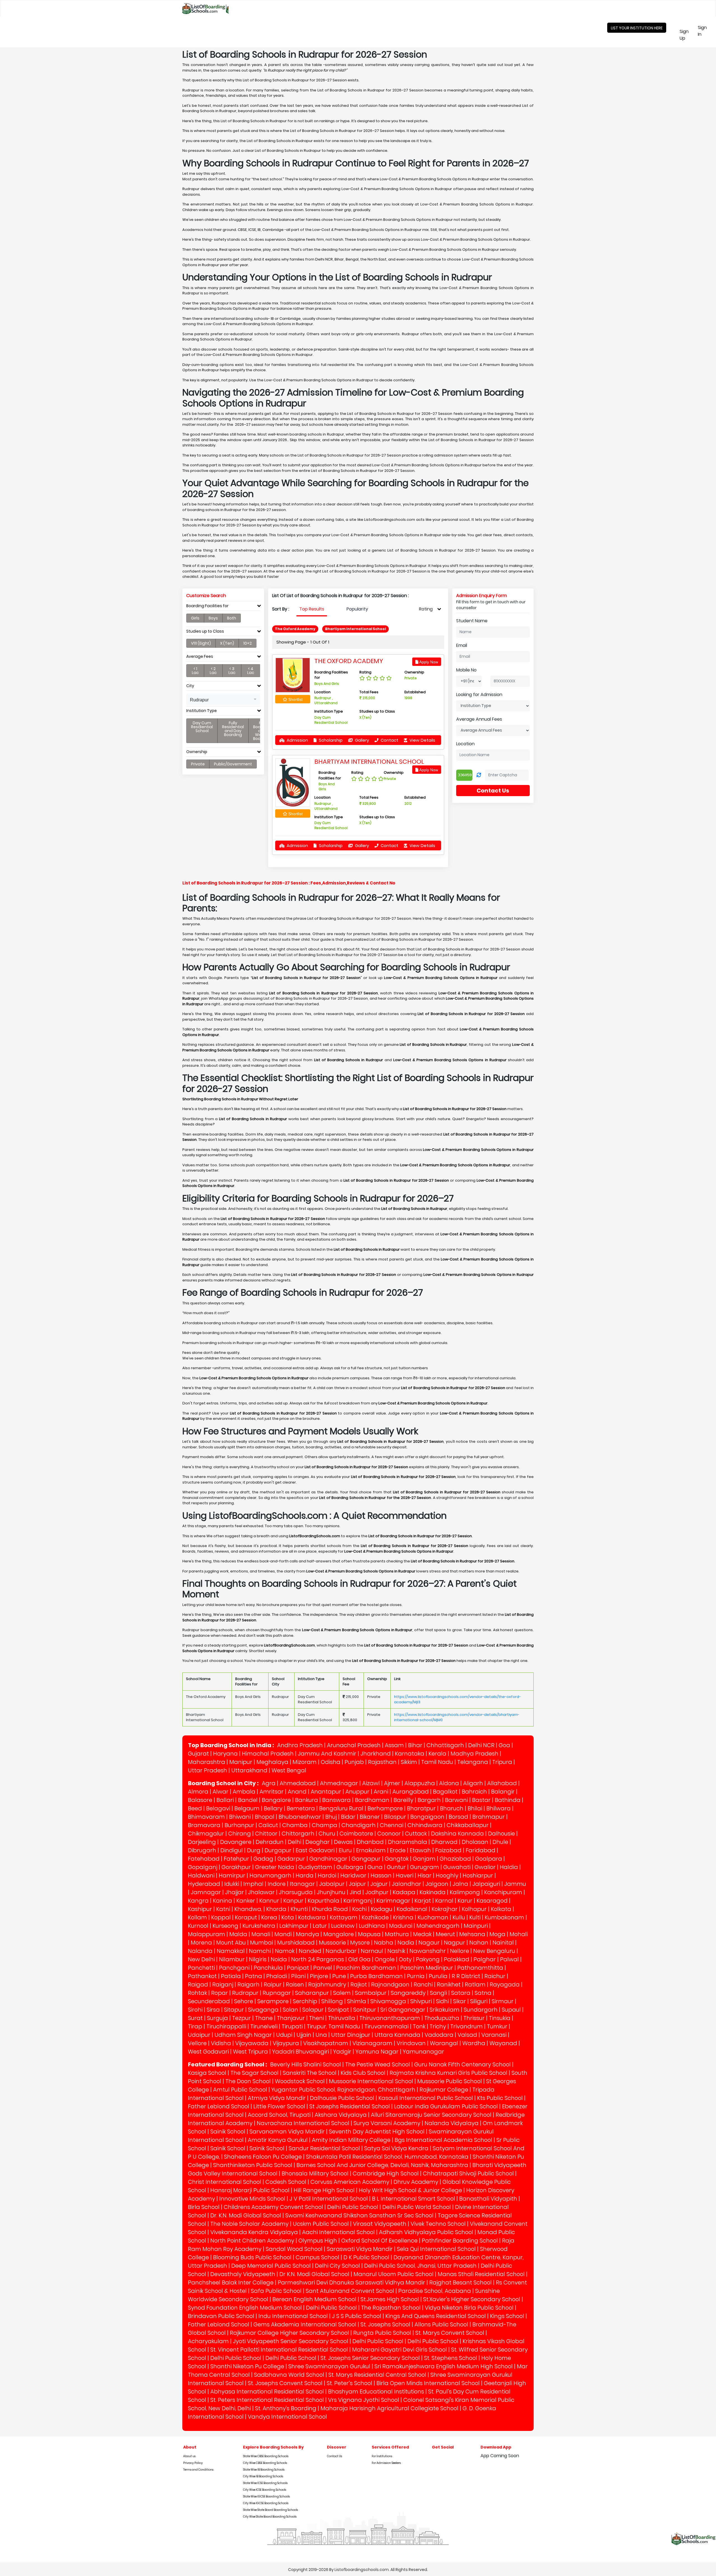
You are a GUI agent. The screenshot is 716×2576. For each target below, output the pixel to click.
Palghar (485, 1959)
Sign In (706, 31)
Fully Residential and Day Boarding (233, 729)
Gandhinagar (328, 1859)
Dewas (343, 1842)
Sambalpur (371, 1993)
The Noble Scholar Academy (249, 2224)
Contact (389, 740)
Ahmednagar (339, 1783)
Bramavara (204, 1825)
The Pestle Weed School (378, 2064)
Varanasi (494, 2035)
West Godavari (208, 2052)
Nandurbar (341, 1951)
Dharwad (444, 1842)
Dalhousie (501, 1834)
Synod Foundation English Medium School (245, 2308)
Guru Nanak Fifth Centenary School (462, 2064)
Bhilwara (499, 1808)
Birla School (204, 2207)
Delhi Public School (353, 2207)
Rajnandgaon (390, 1984)
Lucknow (343, 1926)
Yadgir (342, 2052)
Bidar (348, 1817)
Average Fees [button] (200, 657)
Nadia (406, 1943)
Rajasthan (382, 1762)
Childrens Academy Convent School (273, 2207)
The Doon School (248, 2081)
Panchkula (268, 1968)
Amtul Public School (240, 2090)
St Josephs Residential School (350, 2106)
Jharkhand (376, 1754)
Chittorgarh (298, 1834)
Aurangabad (411, 1792)
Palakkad (457, 1959)
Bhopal (265, 1817)
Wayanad (503, 2043)
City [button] (190, 686)
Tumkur (497, 2026)
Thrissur (474, 2018)
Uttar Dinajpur (351, 2035)
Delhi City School (337, 2266)
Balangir (503, 1792)
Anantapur (326, 1792)
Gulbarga (350, 1867)
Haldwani (201, 1875)
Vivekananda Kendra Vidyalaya (254, 2232)
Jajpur (379, 1884)
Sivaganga (263, 2010)
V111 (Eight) (201, 643)
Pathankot (202, 1976)
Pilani (298, 1976)
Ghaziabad (455, 1859)
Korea (269, 1917)
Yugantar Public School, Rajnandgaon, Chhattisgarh (343, 2090)
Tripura (502, 1762)
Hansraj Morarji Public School (250, 2190)
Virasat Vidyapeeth (380, 2224)
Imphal (253, 1884)
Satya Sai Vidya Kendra (396, 2148)
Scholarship (330, 740)
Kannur (269, 1901)
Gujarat (198, 1754)
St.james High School (390, 2299)
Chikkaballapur (468, 1825)
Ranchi (423, 1984)
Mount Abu (231, 1943)
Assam (394, 1745)
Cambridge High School (386, 2173)
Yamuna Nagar (377, 2052)
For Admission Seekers (386, 2463)
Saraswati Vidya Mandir (360, 2249)
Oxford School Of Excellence (379, 2241)
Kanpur (293, 1901)
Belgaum (247, 1808)
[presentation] (312, 609)
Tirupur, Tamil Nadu (334, 2026)
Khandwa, (248, 1909)
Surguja (217, 2018)
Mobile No (466, 670)
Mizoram (305, 1762)
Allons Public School (441, 2324)
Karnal (444, 1901)
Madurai (401, 1926)
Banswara (336, 1800)
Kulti (475, 1917)
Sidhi (442, 2001)
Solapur (313, 2010)
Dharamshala (408, 1842)
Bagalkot (445, 1792)
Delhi (295, 1842)
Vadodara (439, 2035)
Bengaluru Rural (341, 1808)
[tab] (223, 607)
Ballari (225, 1800)
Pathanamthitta (480, 1968)
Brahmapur (489, 1817)
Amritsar (272, 1792)
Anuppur (357, 1792)
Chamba (295, 1825)
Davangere (236, 1842)
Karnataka (410, 1754)
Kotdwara (312, 1917)
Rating (426, 609)
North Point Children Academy (252, 2241)
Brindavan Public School (221, 2316)
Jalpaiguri (486, 1884)
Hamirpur (232, 1875)
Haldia (509, 1867)
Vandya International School (287, 2417)
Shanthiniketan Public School (253, 2165)
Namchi (260, 1951)
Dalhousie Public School (342, 2098)
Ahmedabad (298, 1783)
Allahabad (502, 1783)
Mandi (283, 1934)
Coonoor (389, 1834)
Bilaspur (395, 1817)
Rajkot (359, 1984)
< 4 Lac (251, 671)
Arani (381, 1792)
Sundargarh (481, 2010)
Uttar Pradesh (208, 1770)
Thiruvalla (342, 2018)
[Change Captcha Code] (479, 775)
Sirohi (195, 2010)
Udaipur (199, 2035)
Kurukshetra (259, 1926)
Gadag (263, 1859)
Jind (355, 1892)
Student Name (472, 621)
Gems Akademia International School (305, 2324)
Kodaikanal (412, 1909)
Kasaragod (492, 1901)
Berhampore (385, 1808)
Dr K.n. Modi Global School (314, 2274)
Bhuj (331, 1817)
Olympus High (318, 2241)
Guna (375, 1867)
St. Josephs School (385, 2324)
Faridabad (481, 1850)
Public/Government (233, 764)
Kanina (222, 1901)
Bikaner (370, 1817)
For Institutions (382, 2456)
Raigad (198, 1984)
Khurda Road (330, 1909)
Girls (195, 618)
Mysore (360, 1943)
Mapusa (369, 1934)
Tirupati (292, 2026)
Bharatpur (421, 1808)
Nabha (384, 1943)
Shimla (357, 2001)
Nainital (503, 1943)
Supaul (511, 2010)
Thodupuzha (442, 2018)
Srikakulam (445, 2010)
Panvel (323, 1968)
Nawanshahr (428, 1951)
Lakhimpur (294, 1926)
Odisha (331, 1762)
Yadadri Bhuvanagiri (301, 2052)
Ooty (405, 1959)
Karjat (423, 1901)
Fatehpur (236, 1859)
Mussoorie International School (371, 2081)
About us (189, 2456)
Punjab (354, 1762)
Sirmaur (503, 2001)
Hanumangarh (270, 1875)
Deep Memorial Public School (271, 2266)
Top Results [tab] (312, 609)
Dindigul (232, 1850)
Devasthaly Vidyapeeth (243, 2274)
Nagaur (429, 1943)
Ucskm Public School (321, 2224)
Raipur (273, 1984)
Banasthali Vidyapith (488, 2199)
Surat (195, 2018)
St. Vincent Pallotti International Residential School (279, 2350)
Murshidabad (296, 1943)
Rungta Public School (382, 2333)
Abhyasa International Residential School (267, 2392)
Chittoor (266, 1834)
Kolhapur (474, 1909)
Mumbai (262, 1943)
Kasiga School (207, 2073)
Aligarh (473, 1783)
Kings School (507, 2316)
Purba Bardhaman (376, 1976)
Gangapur (366, 1859)
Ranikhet (449, 1984)
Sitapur (234, 2010)
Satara (461, 1993)
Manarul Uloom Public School (394, 2274)
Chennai (392, 1825)
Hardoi (327, 1875)
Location (465, 744)
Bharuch (452, 1808)
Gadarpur (291, 1859)
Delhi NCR (481, 1745)
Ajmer (392, 1783)
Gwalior (485, 1867)
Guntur (396, 1867)
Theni (316, 2018)
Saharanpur (312, 1993)
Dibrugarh (202, 1850)
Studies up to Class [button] (205, 631)
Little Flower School (279, 2106)
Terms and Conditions (198, 2470)
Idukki (232, 1884)
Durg (254, 1850)
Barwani (456, 1800)
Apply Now (428, 662)
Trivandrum (467, 2026)
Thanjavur (291, 2018)
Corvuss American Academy (350, 2182)
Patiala (231, 1976)
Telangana (473, 1762)
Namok (285, 1951)
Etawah (420, 1850)
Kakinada (433, 1892)
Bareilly (403, 1800)
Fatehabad (204, 1859)
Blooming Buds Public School (252, 2257)
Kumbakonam (504, 1917)
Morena (201, 1943)
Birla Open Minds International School (428, 2383)
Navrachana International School (303, 2123)
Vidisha (221, 2043)
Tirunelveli (264, 2026)
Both (232, 618)
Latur (320, 1926)
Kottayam (344, 1917)
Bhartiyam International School (369, 762)
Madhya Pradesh (474, 1754)
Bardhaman (372, 1800)
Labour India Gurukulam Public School (446, 2106)
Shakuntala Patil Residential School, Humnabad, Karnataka (387, 2157)
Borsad (458, 1817)
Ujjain (304, 2035)
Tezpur (242, 2018)
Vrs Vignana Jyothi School (364, 2400)
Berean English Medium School (314, 2299)
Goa (504, 1745)
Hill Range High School (324, 2190)
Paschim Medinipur (427, 1968)
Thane (264, 2018)
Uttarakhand (249, 1770)
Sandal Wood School (294, 2249)
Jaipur (357, 1884)
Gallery (361, 740)
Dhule (500, 1842)
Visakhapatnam (326, 2043)
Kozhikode (375, 1917)
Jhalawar (261, 1892)
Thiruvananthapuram (390, 2018)
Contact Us (493, 791)
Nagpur (454, 1943)
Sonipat (338, 2010)
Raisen (295, 1984)
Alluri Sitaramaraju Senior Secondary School (431, 2115)
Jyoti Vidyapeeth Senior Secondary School (291, 2341)
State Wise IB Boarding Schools (264, 2470)
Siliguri (479, 2001)
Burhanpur (239, 1825)
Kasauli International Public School (426, 2098)
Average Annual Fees (479, 719)
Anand (297, 1792)
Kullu (459, 1917)
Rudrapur (245, 1993)
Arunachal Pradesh (354, 1745)
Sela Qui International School (436, 2249)
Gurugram (425, 1867)
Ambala (244, 1792)
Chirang (240, 1834)
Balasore (200, 1800)
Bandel (248, 1800)
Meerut (445, 1934)
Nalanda (200, 1951)
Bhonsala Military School (315, 2173)
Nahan (479, 1943)
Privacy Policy (193, 2463)
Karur (465, 1901)
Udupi (284, 2035)
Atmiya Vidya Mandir (277, 2098)
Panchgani (234, 1968)
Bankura (307, 1800)
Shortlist (295, 699)
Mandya (308, 1934)
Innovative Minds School (252, 2199)
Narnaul (372, 1951)
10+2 (248, 643)
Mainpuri (476, 1926)
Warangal (444, 2043)
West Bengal (289, 1770)
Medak (422, 1934)
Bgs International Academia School (443, 2140)
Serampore (273, 2001)
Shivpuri (421, 2001)
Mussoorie (332, 1943)
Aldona (449, 1783)
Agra (269, 1783)
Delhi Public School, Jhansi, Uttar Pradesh (420, 2266)
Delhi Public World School (417, 2207)
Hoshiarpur (478, 1875)
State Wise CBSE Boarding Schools (266, 2456)
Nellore (460, 1951)
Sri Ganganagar (403, 2010)
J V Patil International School (329, 2199)
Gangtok (397, 1859)
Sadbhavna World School (289, 2375)
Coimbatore (356, 1834)
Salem (342, 1993)
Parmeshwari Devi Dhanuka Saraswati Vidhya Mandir (351, 2282)
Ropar (220, 1993)
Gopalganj (203, 1867)
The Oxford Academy (349, 661)
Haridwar (353, 1875)
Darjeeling (202, 1842)
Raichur (495, 1976)
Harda (305, 1875)
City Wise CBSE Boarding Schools (265, 2463)
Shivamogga (388, 2001)
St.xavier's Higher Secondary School (472, 2299)
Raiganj (223, 1984)
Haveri (405, 1875)
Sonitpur (365, 2010)
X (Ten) (227, 643)
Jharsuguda (296, 1892)
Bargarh (429, 1800)
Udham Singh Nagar (243, 2035)
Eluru (345, 1850)
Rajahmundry (327, 1984)
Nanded (310, 1951)
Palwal (509, 1959)
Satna (483, 1993)
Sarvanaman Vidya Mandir (287, 2132)
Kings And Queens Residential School (436, 2316)
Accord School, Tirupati (279, 2115)
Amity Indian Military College (351, 2140)
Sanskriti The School (310, 2073)
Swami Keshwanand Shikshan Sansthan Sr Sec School (359, 2215)
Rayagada (505, 1984)
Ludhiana (372, 1926)
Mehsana (472, 1934)
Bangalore (276, 1800)
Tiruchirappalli (226, 2026)
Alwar (221, 1792)
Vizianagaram (372, 2043)
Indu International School (293, 2316)
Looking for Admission (479, 695)
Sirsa (213, 2010)
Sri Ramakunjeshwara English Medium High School (444, 2366)
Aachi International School (338, 2232)
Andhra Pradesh (300, 1745)
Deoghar (318, 1842)
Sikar (460, 2001)
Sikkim (409, 1762)
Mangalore (339, 1934)
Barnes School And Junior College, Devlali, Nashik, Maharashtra (382, 2165)
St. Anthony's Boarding (286, 2408)
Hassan (381, 1875)
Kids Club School (363, 2073)
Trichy (438, 2026)
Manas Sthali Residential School (481, 2274)
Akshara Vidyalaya (341, 2115)
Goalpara (489, 1859)
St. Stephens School (451, 2358)
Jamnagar (206, 1892)
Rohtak (197, 1993)
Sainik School (228, 2132)
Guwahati (457, 1867)
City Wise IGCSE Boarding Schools (266, 2503)
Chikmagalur (206, 1834)
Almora (198, 1792)
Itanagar (302, 1884)
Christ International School (225, 2182)
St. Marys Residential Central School (377, 2375)
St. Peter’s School (349, 2383)
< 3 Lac (232, 671)
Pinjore (319, 1976)
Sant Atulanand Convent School (350, 2291)
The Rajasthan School (391, 2308)
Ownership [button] (197, 752)
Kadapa (404, 1892)
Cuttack (416, 1834)
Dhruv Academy (416, 2182)
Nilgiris (258, 1959)
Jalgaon (437, 1884)
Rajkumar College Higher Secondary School (289, 2333)
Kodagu (382, 1909)
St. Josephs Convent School (285, 2383)
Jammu (515, 1884)
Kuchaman (433, 1917)
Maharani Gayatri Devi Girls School (400, 2350)
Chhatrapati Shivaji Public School (468, 2173)
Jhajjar (235, 1892)
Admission (297, 740)
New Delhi (201, 1959)
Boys (213, 618)
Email (462, 645)
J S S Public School (357, 2316)
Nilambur (232, 1959)
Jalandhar (407, 1884)
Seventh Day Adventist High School (377, 2132)
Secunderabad (209, 2001)
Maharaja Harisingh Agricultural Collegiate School (389, 2408)
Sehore (244, 2001)
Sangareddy (408, 1993)
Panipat (298, 1968)
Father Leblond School (219, 2106)
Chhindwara (425, 1825)
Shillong (332, 2001)
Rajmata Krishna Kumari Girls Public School (448, 2073)
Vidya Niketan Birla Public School (469, 2308)
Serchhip (305, 2001)
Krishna (403, 1917)
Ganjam (424, 1859)
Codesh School (286, 2182)
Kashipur (200, 1909)
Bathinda (508, 1800)
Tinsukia (500, 2018)
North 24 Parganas (318, 1959)
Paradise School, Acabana (435, 2291)
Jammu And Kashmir (327, 1754)
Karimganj (358, 1901)
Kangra (198, 1901)
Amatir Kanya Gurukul (278, 2140)
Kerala (437, 1754)
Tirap (195, 2026)
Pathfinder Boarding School (460, 2241)
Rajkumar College (444, 2090)
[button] (223, 699)
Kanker (246, 1901)
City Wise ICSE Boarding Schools (265, 2490)
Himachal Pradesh (268, 1754)
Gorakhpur (236, 1867)
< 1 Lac (195, 671)
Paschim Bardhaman (366, 1968)
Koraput (246, 1917)
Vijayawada (252, 2043)
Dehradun (270, 1842)
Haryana (225, 1754)
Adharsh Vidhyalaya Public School (426, 2232)
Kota (288, 1917)
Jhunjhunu (331, 1892)
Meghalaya (272, 1762)
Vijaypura (286, 2043)
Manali (261, 1934)
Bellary (273, 1808)
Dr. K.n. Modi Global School (246, 2215)
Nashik (396, 1951)
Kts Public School (500, 2098)
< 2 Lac (213, 671)
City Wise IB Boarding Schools (263, 2476)
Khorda (276, 1909)
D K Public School (366, 2257)
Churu (327, 1834)
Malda (238, 1934)
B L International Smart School (414, 2199)
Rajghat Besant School (461, 2282)
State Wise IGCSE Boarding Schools (266, 2496)
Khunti (299, 1909)
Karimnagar (393, 1901)
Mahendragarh (438, 1926)
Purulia (438, 1976)
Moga (497, 1934)
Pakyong (428, 1959)
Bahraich (474, 1792)
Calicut (268, 1825)
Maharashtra (207, 1762)
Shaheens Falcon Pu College (263, 2157)
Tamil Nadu (437, 1762)
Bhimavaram (206, 1817)
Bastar (481, 1800)
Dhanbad (370, 1842)
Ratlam (475, 1984)
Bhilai (475, 1808)
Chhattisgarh (445, 1745)
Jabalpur (332, 1884)
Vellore (197, 2043)
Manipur (241, 1762)
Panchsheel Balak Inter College (231, 2282)
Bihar (415, 1745)
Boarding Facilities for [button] (207, 606)
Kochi (359, 1909)
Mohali (519, 1934)
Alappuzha (420, 1783)
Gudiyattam (315, 1867)
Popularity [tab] (357, 609)
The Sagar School (255, 2073)
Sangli (438, 1993)
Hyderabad (204, 1884)
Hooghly (447, 1875)
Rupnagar (277, 1993)
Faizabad (448, 1850)
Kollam (197, 1917)
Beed (195, 1808)
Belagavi (218, 1808)
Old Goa (359, 1959)
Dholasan (475, 1842)
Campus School (317, 2257)
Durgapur (278, 1850)
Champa (325, 1825)
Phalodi (277, 1976)
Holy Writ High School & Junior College (410, 2190)
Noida (279, 1959)
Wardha (474, 2043)
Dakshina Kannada (457, 1834)
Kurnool (198, 1926)
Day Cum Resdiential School (202, 727)
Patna (254, 1976)
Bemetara (301, 1808)
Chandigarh (359, 1825)
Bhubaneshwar (300, 1817)
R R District (466, 1976)
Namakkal (231, 1951)
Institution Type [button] (202, 711)
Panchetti (201, 1968)
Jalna (460, 1884)
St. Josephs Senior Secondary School (370, 2358)
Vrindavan (411, 2043)
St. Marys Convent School (450, 2333)
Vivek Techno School (438, 2224)
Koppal (221, 1917)
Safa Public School (276, 2291)
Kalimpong (465, 1892)
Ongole (385, 1959)
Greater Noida (275, 1867)
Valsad (467, 2035)
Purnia (416, 1976)
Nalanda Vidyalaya (452, 2123)
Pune (339, 1976)
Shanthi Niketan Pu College (247, 2366)
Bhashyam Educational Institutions (376, 2392)
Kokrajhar (445, 1909)
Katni (223, 1909)
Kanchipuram (503, 1892)
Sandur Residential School (324, 2148)
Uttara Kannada (397, 2035)
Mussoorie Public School (450, 2081)
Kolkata (501, 1909)
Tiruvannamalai (387, 2026)
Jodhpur (377, 1892)
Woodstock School (300, 2081)
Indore (277, 1884)
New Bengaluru (494, 1951)
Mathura (397, 1934)
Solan (290, 2010)
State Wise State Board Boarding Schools (270, 2510)
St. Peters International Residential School (267, 2400)
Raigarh (249, 1984)
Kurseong (225, 1926)
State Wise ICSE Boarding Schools (265, 2483)
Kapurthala (323, 1901)
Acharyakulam (208, 2341)
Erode (398, 1850)
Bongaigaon (427, 1817)
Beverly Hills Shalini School (306, 2064)
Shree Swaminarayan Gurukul (329, 2366)
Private (198, 764)
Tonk (419, 2026)
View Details (422, 740)
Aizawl (371, 1783)
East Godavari (315, 1850)
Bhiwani (240, 1817)
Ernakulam (371, 1850)
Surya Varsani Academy (387, 2123)
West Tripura (250, 2052)
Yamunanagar (423, 2052)
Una (321, 2035)
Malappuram (207, 1934)
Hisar (425, 1875)
